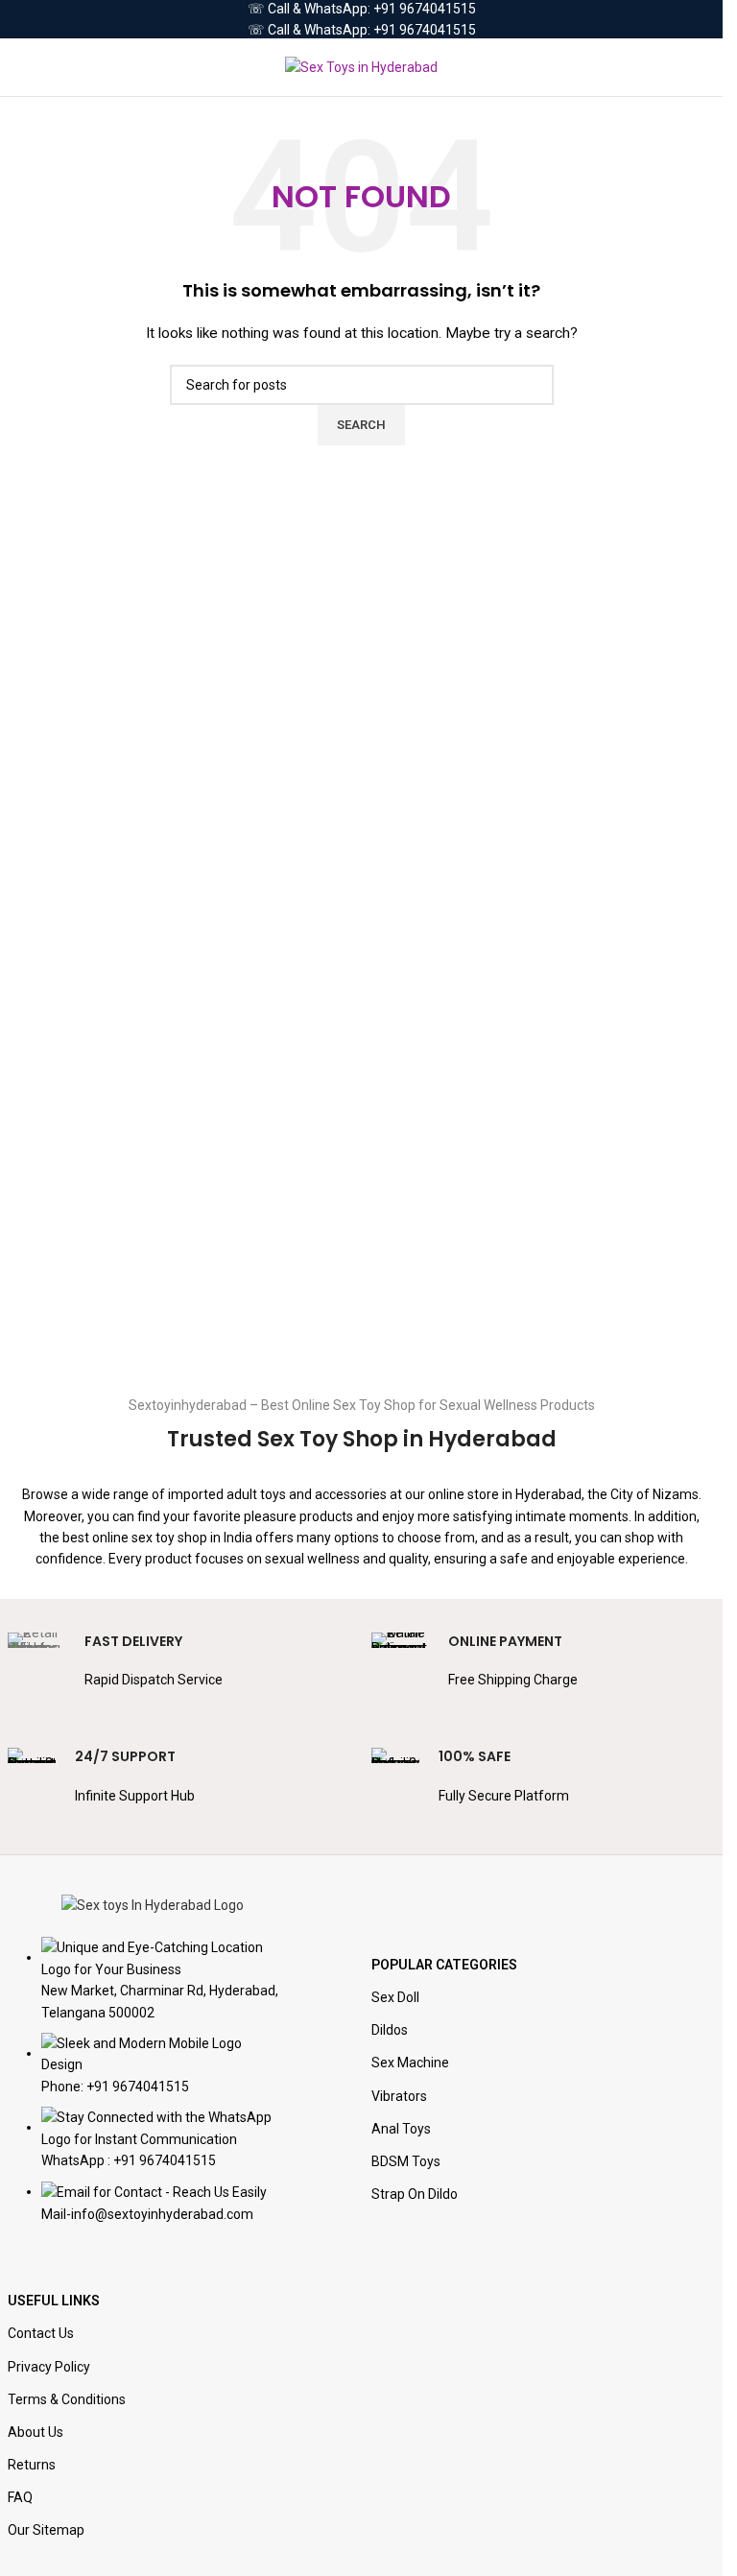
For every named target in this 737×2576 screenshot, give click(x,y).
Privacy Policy (49, 2367)
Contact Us (41, 2333)
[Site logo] (361, 66)
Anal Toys (401, 2129)
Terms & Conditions (67, 2399)
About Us (36, 2432)
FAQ (20, 2497)
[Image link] (153, 1904)
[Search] (708, 67)
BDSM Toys (406, 2161)
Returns (32, 2465)
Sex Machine (410, 2063)
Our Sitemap (46, 2530)
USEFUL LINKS (54, 2301)
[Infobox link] (180, 1671)
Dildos (390, 2030)
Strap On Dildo (415, 2194)
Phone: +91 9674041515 (115, 2087)
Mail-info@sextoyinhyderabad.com (147, 2214)
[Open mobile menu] (22, 67)
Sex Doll (395, 1997)
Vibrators (399, 2096)
